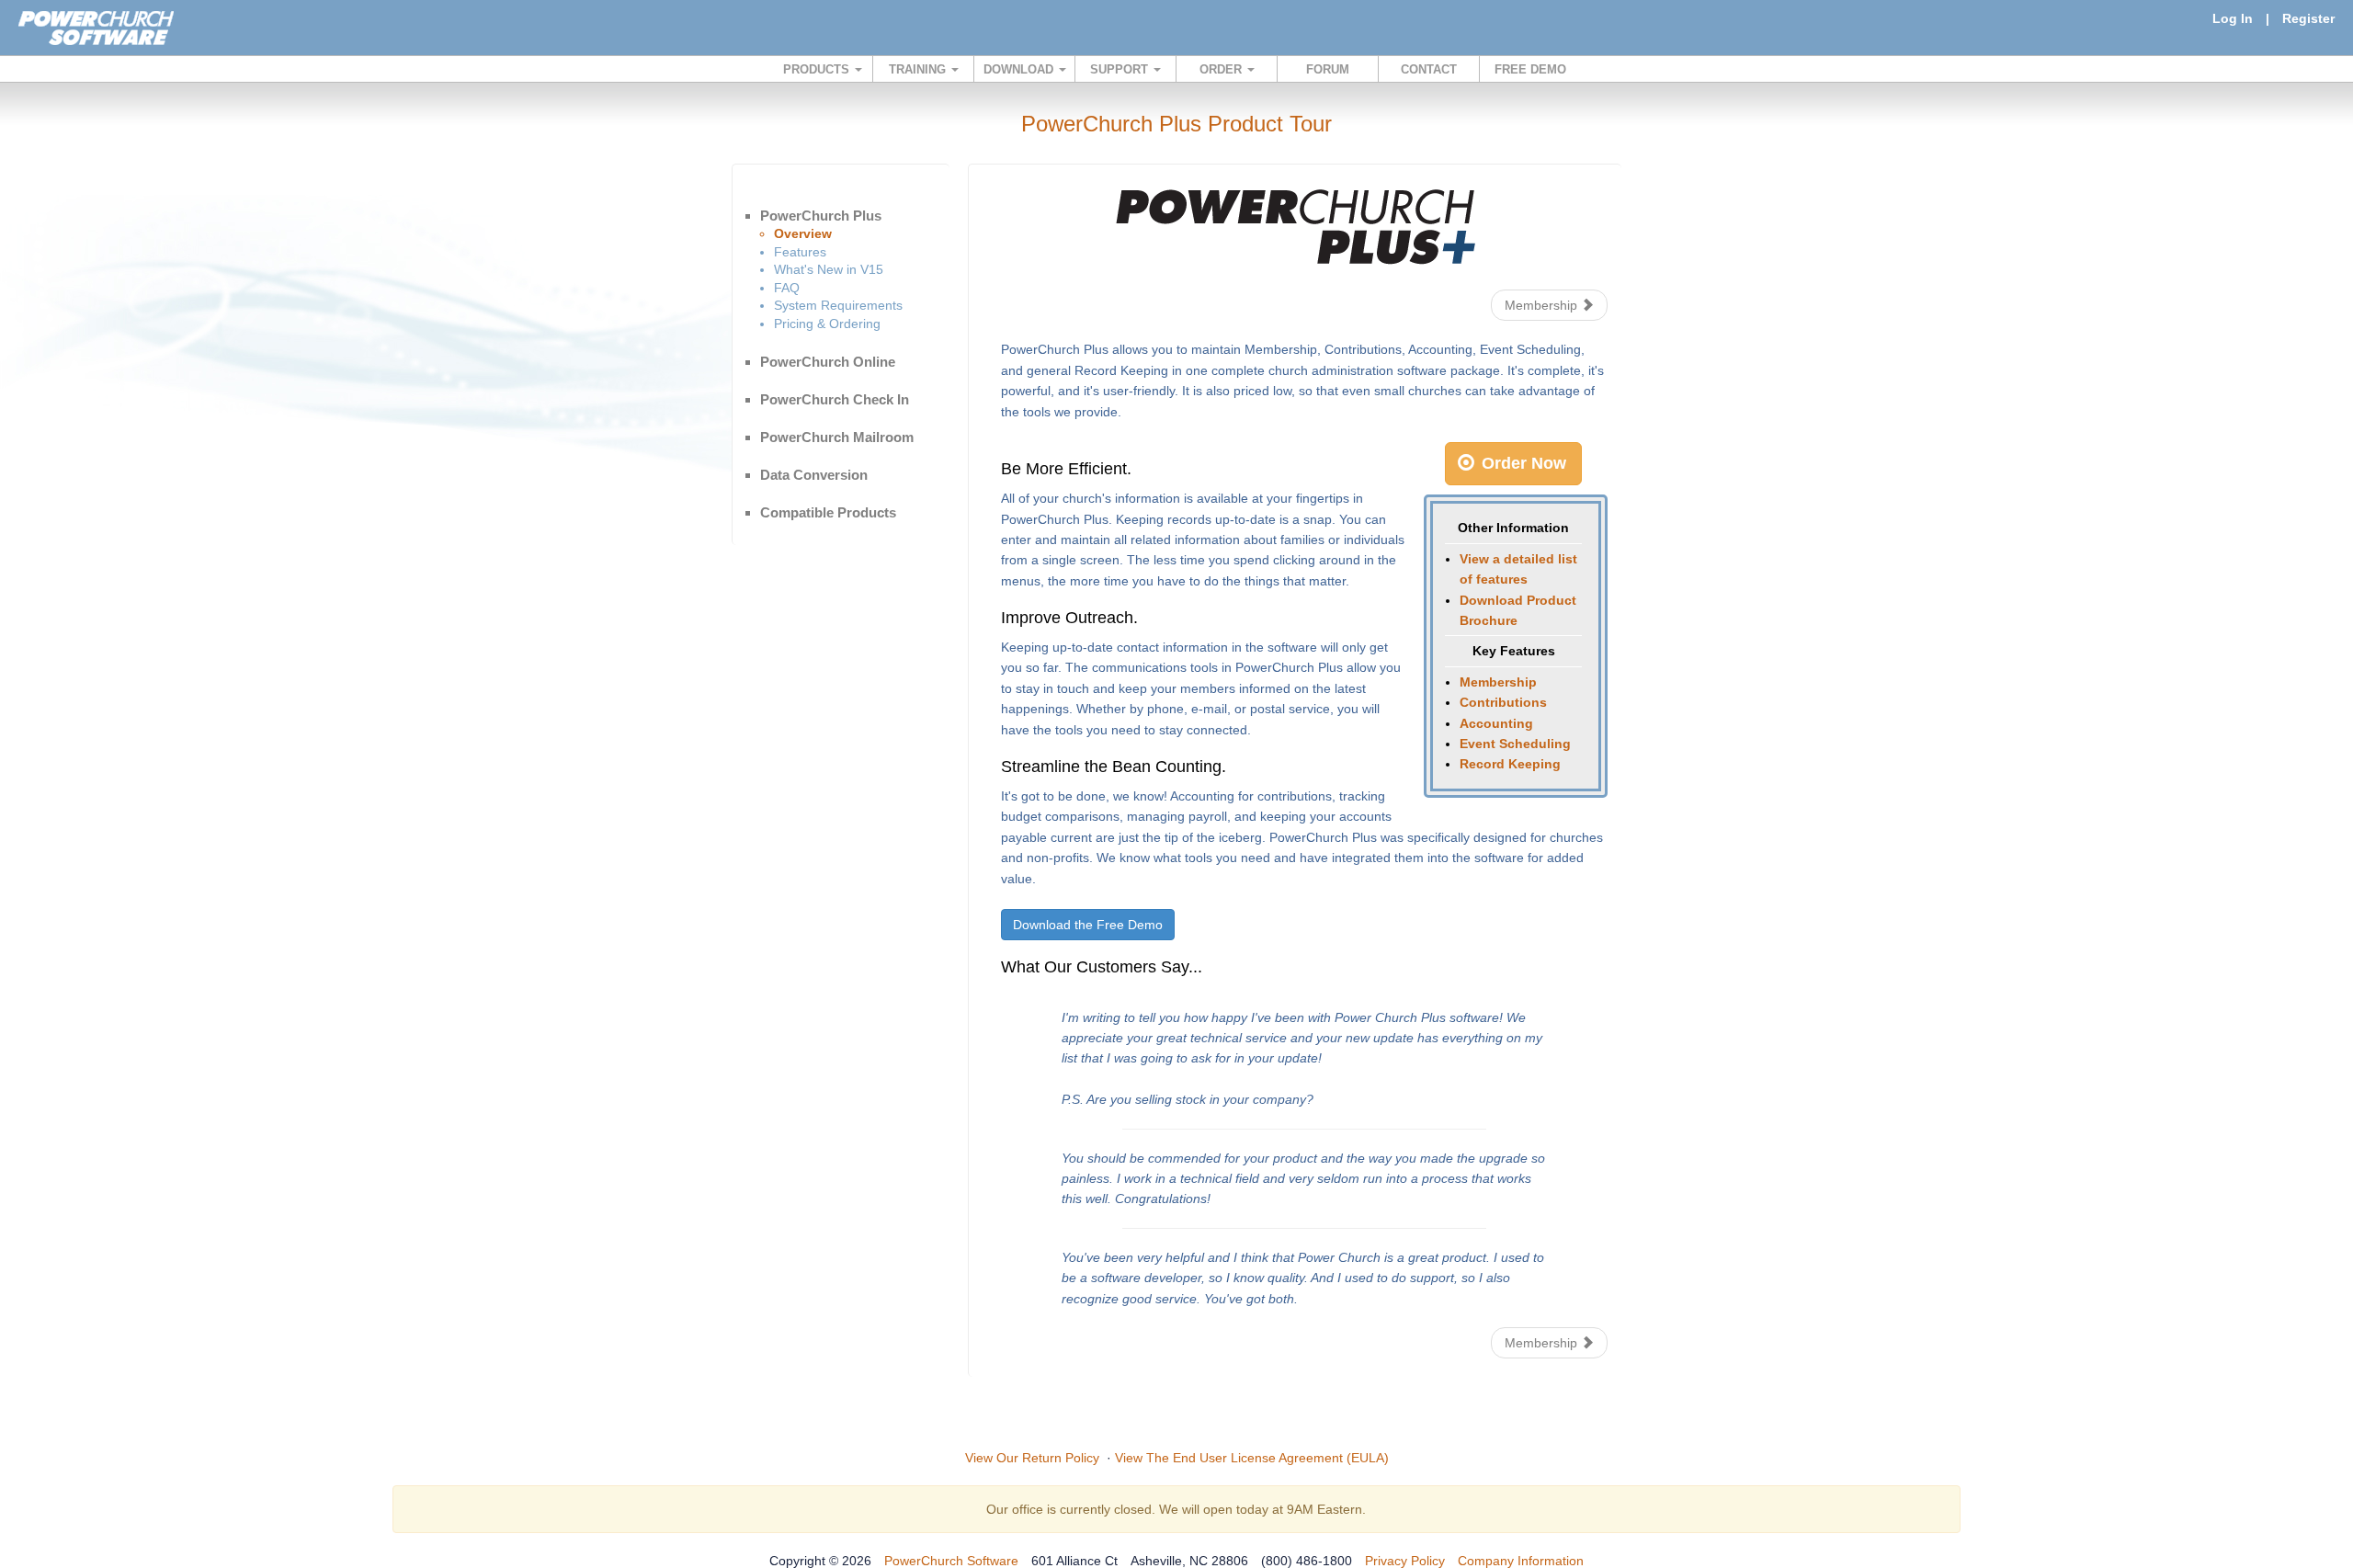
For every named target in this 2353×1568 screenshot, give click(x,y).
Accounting (1496, 723)
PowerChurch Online (828, 362)
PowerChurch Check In (835, 399)
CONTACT (1429, 69)
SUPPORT (1121, 69)
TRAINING (919, 69)
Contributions (1503, 702)
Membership (1543, 305)
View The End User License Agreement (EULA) (1252, 1458)
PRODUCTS (818, 69)
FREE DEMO (1530, 69)
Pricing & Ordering (827, 324)
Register (2308, 18)
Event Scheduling (1515, 744)
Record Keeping (1510, 764)
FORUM (1328, 69)
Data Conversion (814, 475)
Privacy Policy (1405, 1561)
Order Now (1522, 463)
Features (800, 252)
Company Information (1521, 1561)
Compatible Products (828, 512)
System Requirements (838, 305)
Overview (803, 233)
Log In (2233, 18)
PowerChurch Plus (821, 216)
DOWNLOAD (1020, 69)
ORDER (1222, 69)
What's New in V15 (829, 269)
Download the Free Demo (1088, 925)
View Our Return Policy (1032, 1458)
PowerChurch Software (951, 1561)
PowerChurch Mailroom (837, 437)
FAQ (787, 288)
